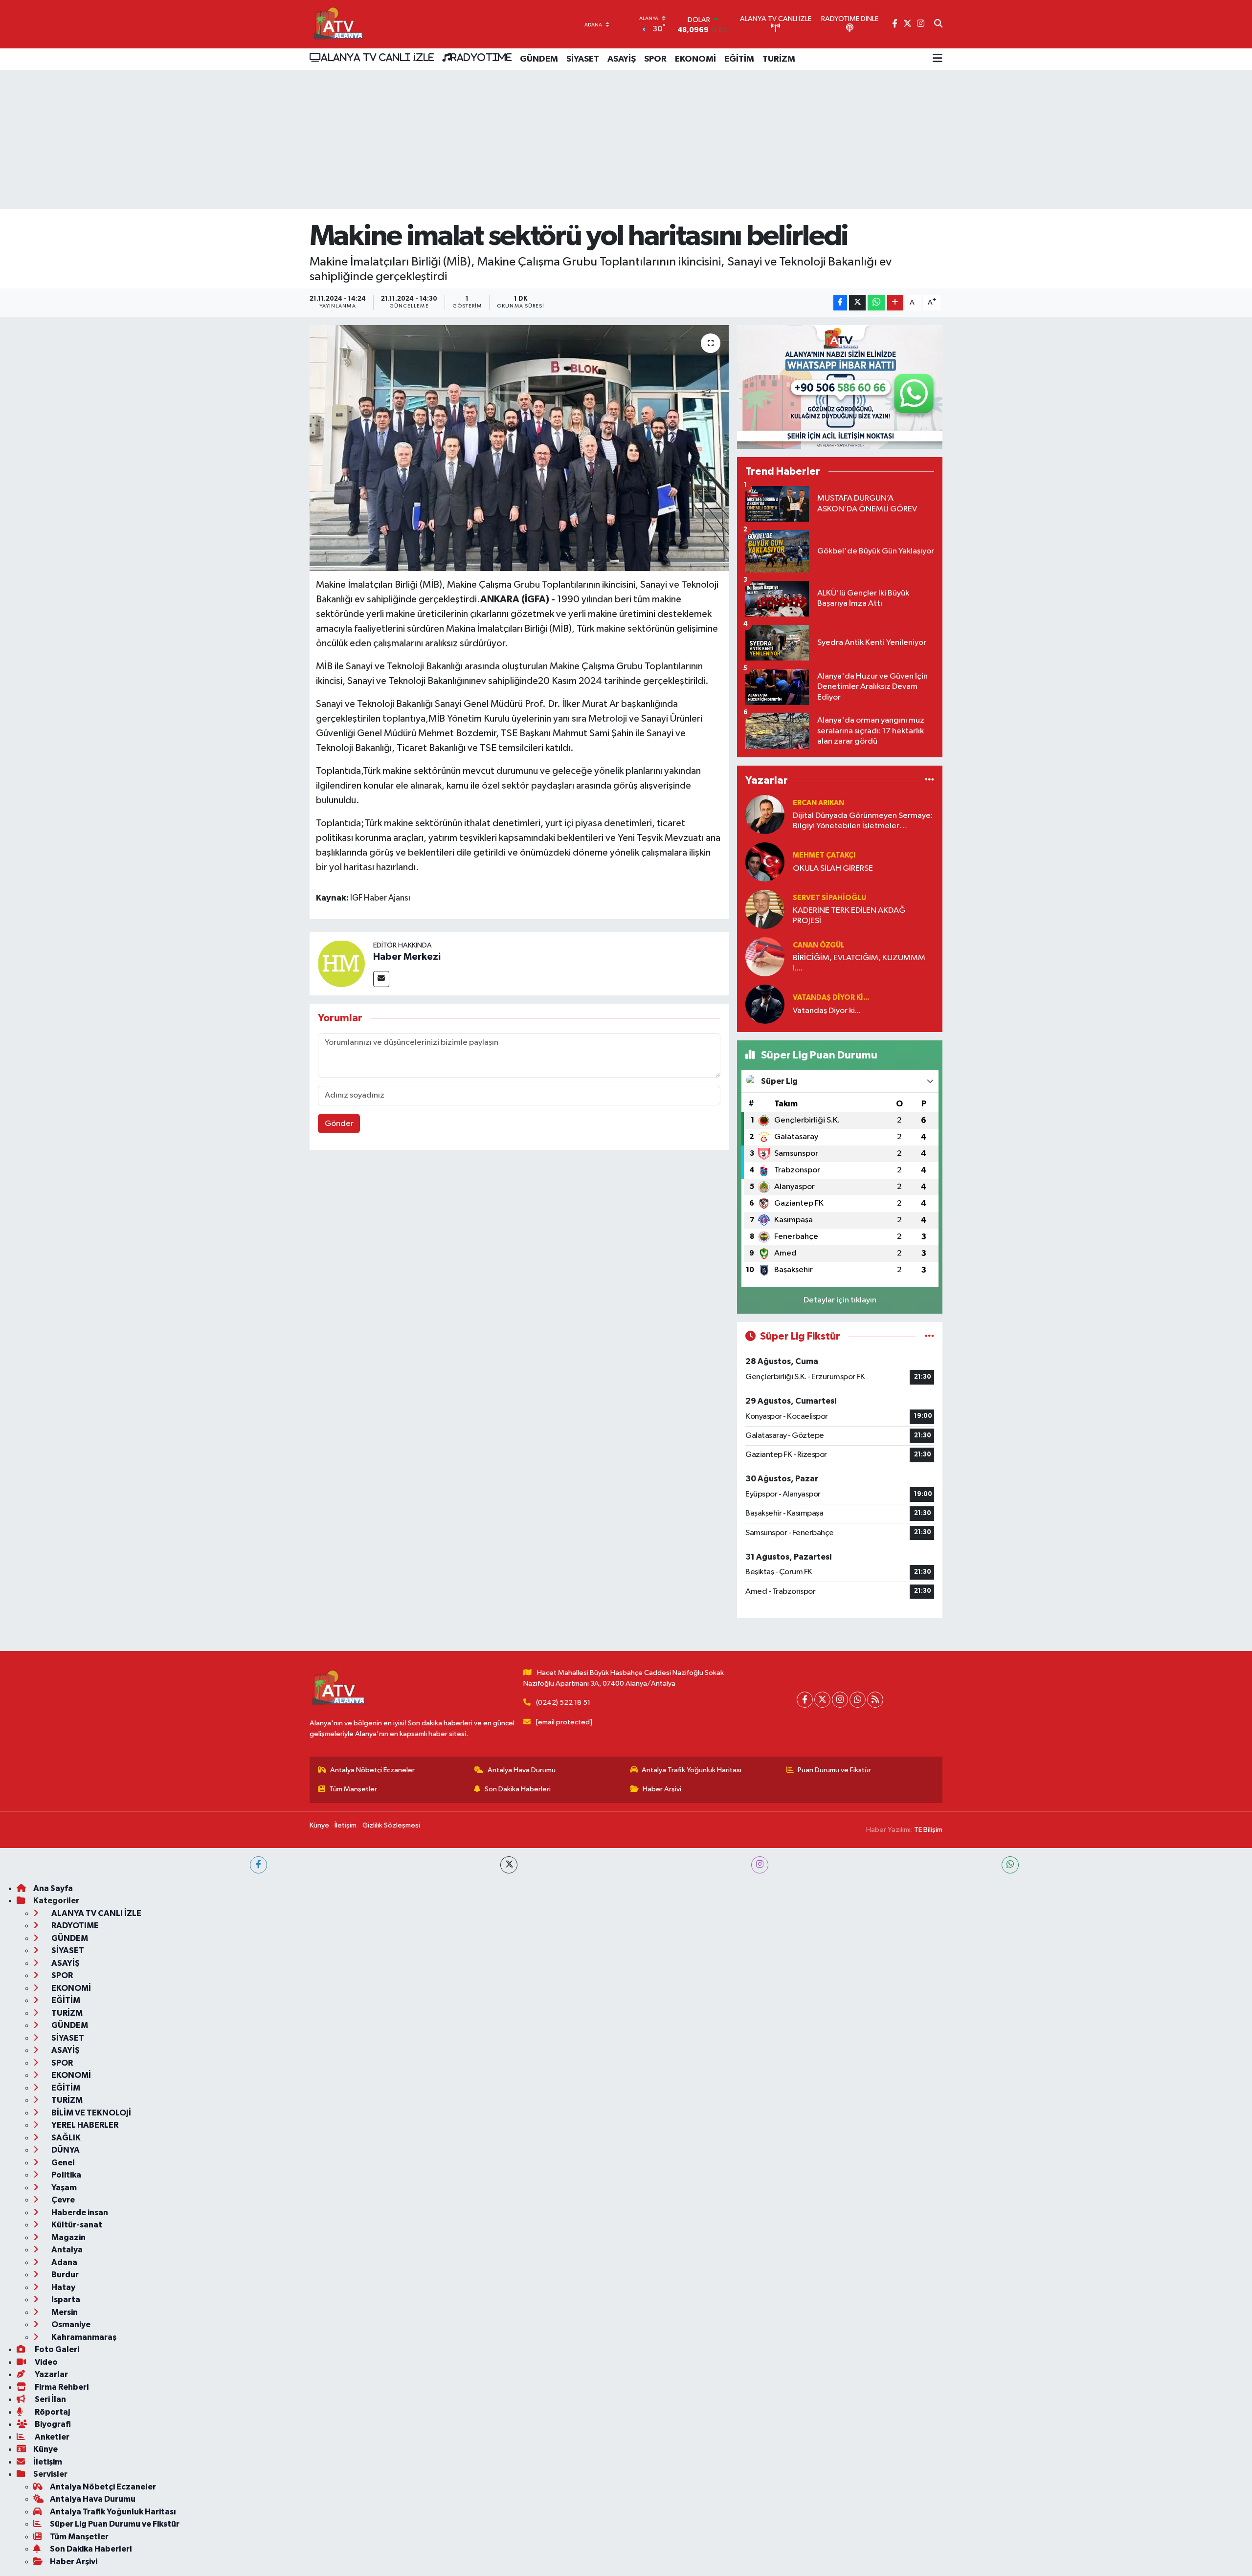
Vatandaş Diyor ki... (831, 998)
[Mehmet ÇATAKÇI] (765, 862)
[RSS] (875, 1700)
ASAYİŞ (622, 59)
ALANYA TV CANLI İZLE (377, 57)
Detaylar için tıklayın (840, 1300)
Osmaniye (70, 2324)
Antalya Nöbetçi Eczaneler (372, 1770)
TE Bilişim (928, 1830)
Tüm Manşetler (353, 1789)
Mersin (64, 2312)
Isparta (65, 2300)
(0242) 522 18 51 (563, 1703)
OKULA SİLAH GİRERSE (833, 869)
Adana (64, 2262)
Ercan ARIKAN (818, 803)
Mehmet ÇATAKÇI (824, 855)
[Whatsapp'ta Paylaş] (876, 303)
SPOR (655, 59)
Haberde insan (79, 2213)
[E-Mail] (381, 979)
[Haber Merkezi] (341, 963)
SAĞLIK (65, 2138)
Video (45, 2362)
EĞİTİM (739, 59)
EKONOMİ (695, 59)
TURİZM (779, 59)
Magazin (68, 2237)
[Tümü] (929, 780)
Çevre (62, 2200)
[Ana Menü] (938, 59)
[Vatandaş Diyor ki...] (765, 1004)
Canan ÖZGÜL (819, 945)
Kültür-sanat (76, 2225)
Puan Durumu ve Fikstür (834, 1770)
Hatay (63, 2287)
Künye (319, 1825)
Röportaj (52, 2412)
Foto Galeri (56, 2349)
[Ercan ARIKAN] (765, 814)
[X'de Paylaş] (857, 303)
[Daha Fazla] (895, 303)
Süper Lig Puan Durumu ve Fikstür (115, 2524)
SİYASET (583, 59)
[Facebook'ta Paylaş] (840, 303)
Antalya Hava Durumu (522, 1770)
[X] (822, 1700)
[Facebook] (805, 1700)
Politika (66, 2175)
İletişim (346, 1825)
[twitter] (509, 1865)
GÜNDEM (539, 59)
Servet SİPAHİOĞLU (829, 898)
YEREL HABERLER (84, 2125)
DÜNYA (65, 2150)
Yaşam (63, 2188)
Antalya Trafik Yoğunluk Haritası (692, 1770)
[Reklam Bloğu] (840, 387)
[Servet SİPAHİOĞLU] (765, 909)
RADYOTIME (481, 57)
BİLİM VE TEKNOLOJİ (90, 2113)
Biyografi (52, 2424)
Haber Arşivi (662, 1789)
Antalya (66, 2250)
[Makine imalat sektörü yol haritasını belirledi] (519, 448)
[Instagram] (840, 1700)
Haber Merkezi (407, 957)
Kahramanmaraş (83, 2337)
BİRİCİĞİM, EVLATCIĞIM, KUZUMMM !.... (859, 963)
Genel (62, 2163)
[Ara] (938, 24)
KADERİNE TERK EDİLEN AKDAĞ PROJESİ (849, 916)
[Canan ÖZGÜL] (765, 957)
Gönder (339, 1124)
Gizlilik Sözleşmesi (391, 1825)
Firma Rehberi (61, 2387)
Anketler (51, 2437)
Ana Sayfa (53, 1888)
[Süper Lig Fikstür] (929, 1336)
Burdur (64, 2275)
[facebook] (258, 1865)
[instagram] (760, 1865)
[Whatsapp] (858, 1700)
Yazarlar (51, 2374)
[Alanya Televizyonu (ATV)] (338, 24)
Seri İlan (50, 2399)
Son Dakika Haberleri (518, 1789)
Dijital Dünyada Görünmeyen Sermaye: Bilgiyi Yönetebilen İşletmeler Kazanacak (863, 822)
